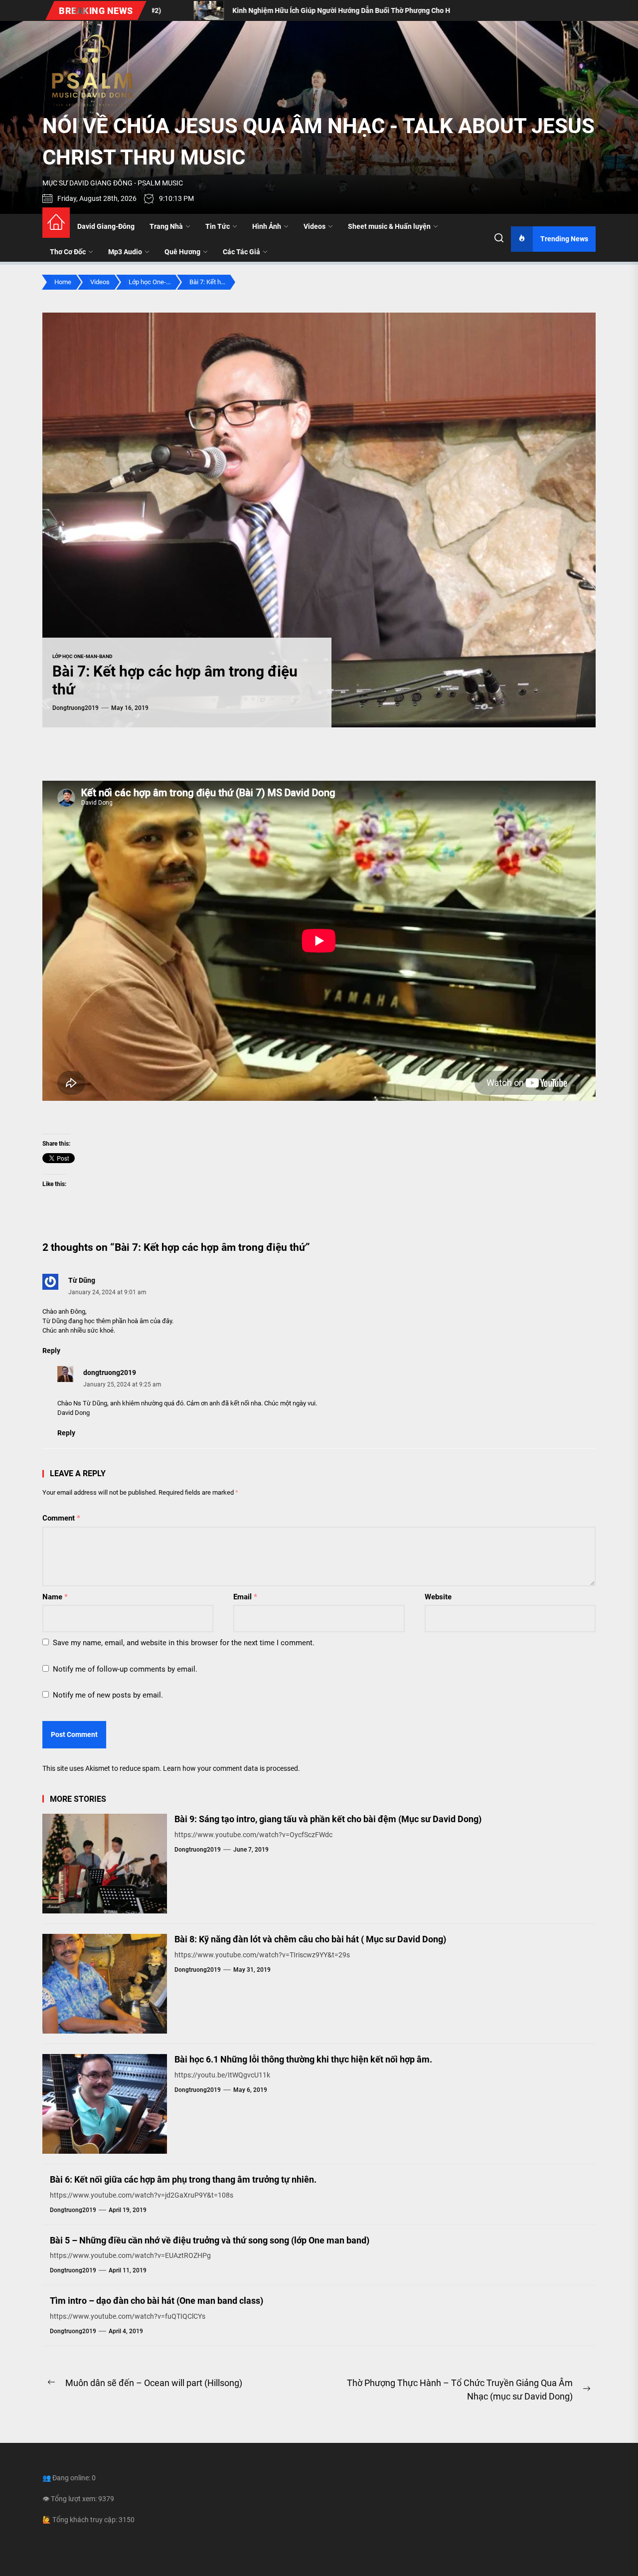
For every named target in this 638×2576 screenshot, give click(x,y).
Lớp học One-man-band (82, 656)
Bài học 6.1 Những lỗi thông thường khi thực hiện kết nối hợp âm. (303, 2059)
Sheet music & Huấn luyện (389, 226)
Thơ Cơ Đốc (68, 252)
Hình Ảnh (267, 226)
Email (245, 1597)
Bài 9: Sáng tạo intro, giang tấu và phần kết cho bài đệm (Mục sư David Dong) (328, 1819)
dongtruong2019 (76, 708)
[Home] (56, 223)
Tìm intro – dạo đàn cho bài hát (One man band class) (157, 2301)
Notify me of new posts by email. (108, 1695)
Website (438, 1597)
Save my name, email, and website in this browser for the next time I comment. (184, 1643)
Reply (51, 1351)
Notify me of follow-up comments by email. (125, 1669)
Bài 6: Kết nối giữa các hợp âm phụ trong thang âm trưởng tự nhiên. (183, 2179)
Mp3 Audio (125, 252)
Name (55, 1597)
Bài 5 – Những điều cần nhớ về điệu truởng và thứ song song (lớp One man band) (210, 2240)
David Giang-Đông (106, 226)
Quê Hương (182, 252)
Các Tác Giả (241, 252)
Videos (315, 226)
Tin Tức (218, 226)
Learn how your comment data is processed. (232, 1768)
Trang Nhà (166, 226)
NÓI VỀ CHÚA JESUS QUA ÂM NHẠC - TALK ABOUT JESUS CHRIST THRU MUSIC (319, 142)
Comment (61, 1518)
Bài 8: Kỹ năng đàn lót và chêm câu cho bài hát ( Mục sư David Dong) (310, 1939)
